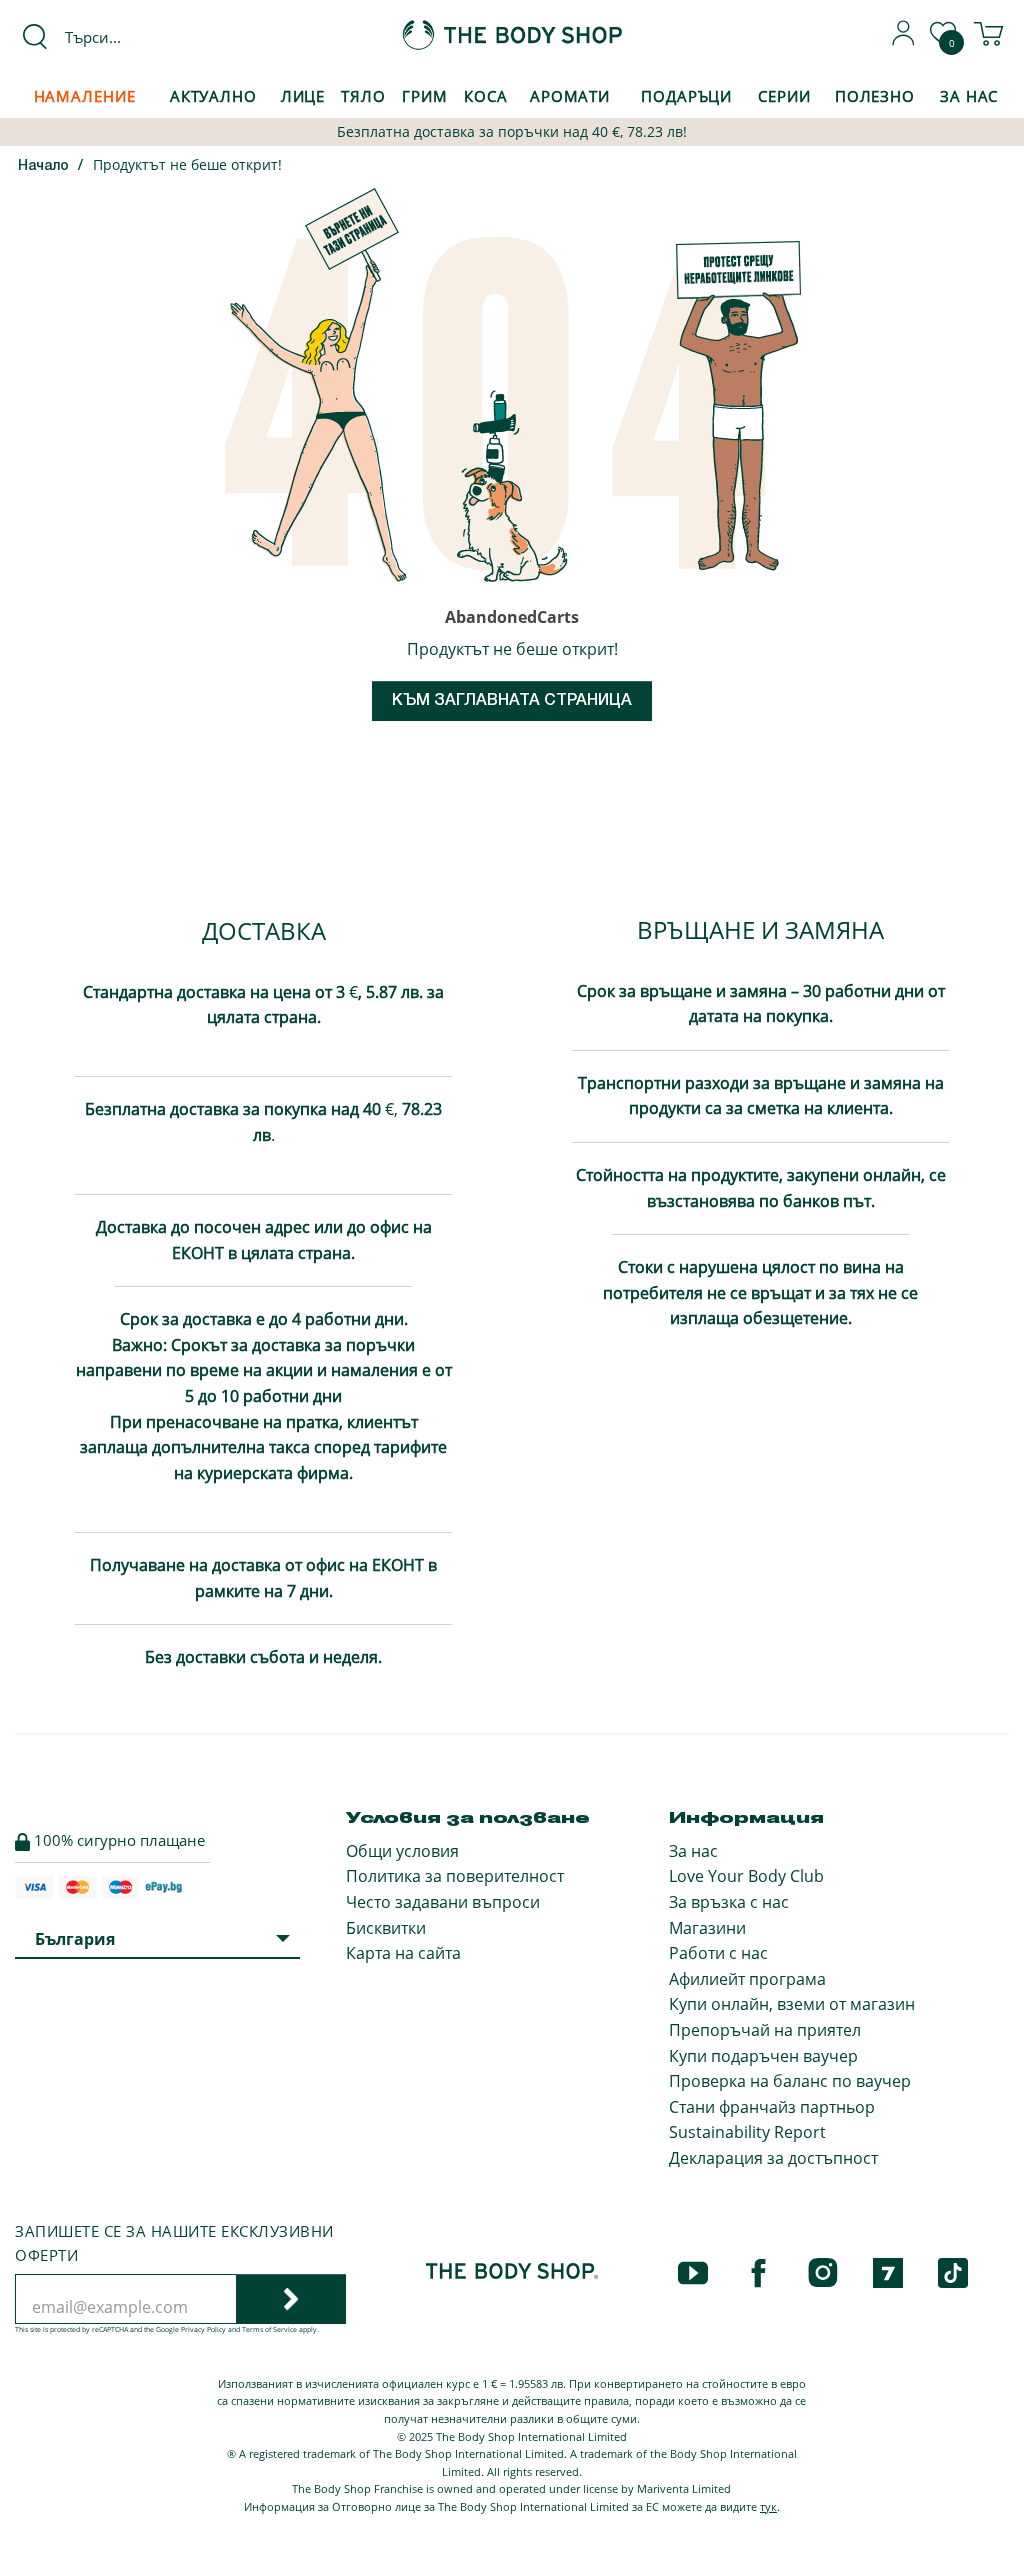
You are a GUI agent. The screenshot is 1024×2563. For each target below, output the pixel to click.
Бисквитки (386, 1928)
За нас (693, 1851)
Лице (303, 96)
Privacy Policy (203, 2329)
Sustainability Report (747, 2132)
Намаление (85, 96)
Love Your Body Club (746, 1876)
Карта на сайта (403, 1953)
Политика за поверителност (455, 1876)
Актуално (213, 96)
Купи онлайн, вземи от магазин (792, 2004)
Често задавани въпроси (443, 1902)
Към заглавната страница (512, 701)
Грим (425, 96)
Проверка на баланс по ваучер (790, 2081)
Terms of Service (269, 2329)
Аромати (570, 96)
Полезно (875, 96)
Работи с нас (718, 1953)
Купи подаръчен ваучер (763, 2056)
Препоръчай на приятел (765, 2030)
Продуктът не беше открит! (187, 164)
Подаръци (686, 96)
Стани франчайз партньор (772, 2107)
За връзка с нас (729, 1902)
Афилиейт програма (747, 1979)
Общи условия (402, 1851)
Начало (43, 166)
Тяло (363, 96)
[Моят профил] (904, 40)
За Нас (969, 96)
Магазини (707, 1928)
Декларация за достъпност (773, 2158)
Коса (486, 96)
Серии (784, 96)
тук (768, 2506)
